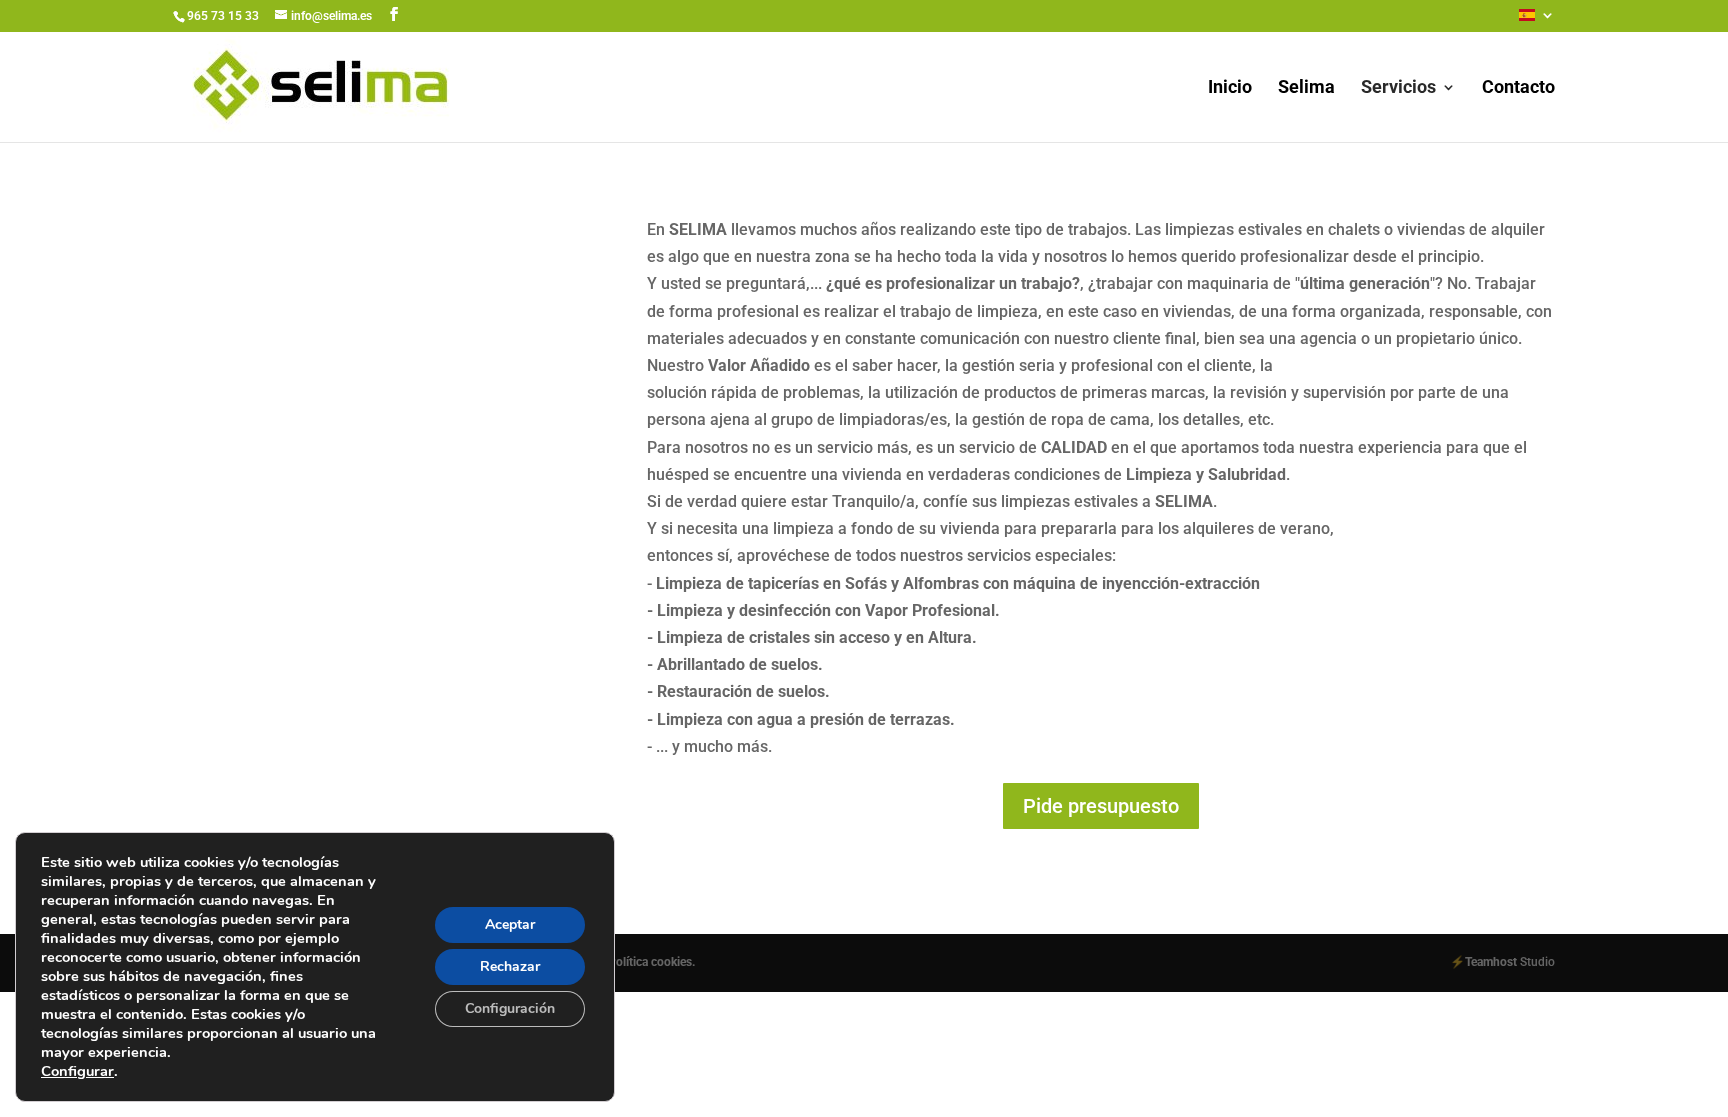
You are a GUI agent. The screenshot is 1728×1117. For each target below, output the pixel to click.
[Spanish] (1537, 20)
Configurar (77, 1071)
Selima (1306, 88)
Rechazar (510, 966)
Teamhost (1491, 962)
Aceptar (510, 924)
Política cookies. (651, 962)
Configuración (510, 1008)
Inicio (1230, 88)
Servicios (1398, 88)
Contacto (1518, 88)
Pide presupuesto (1101, 806)
